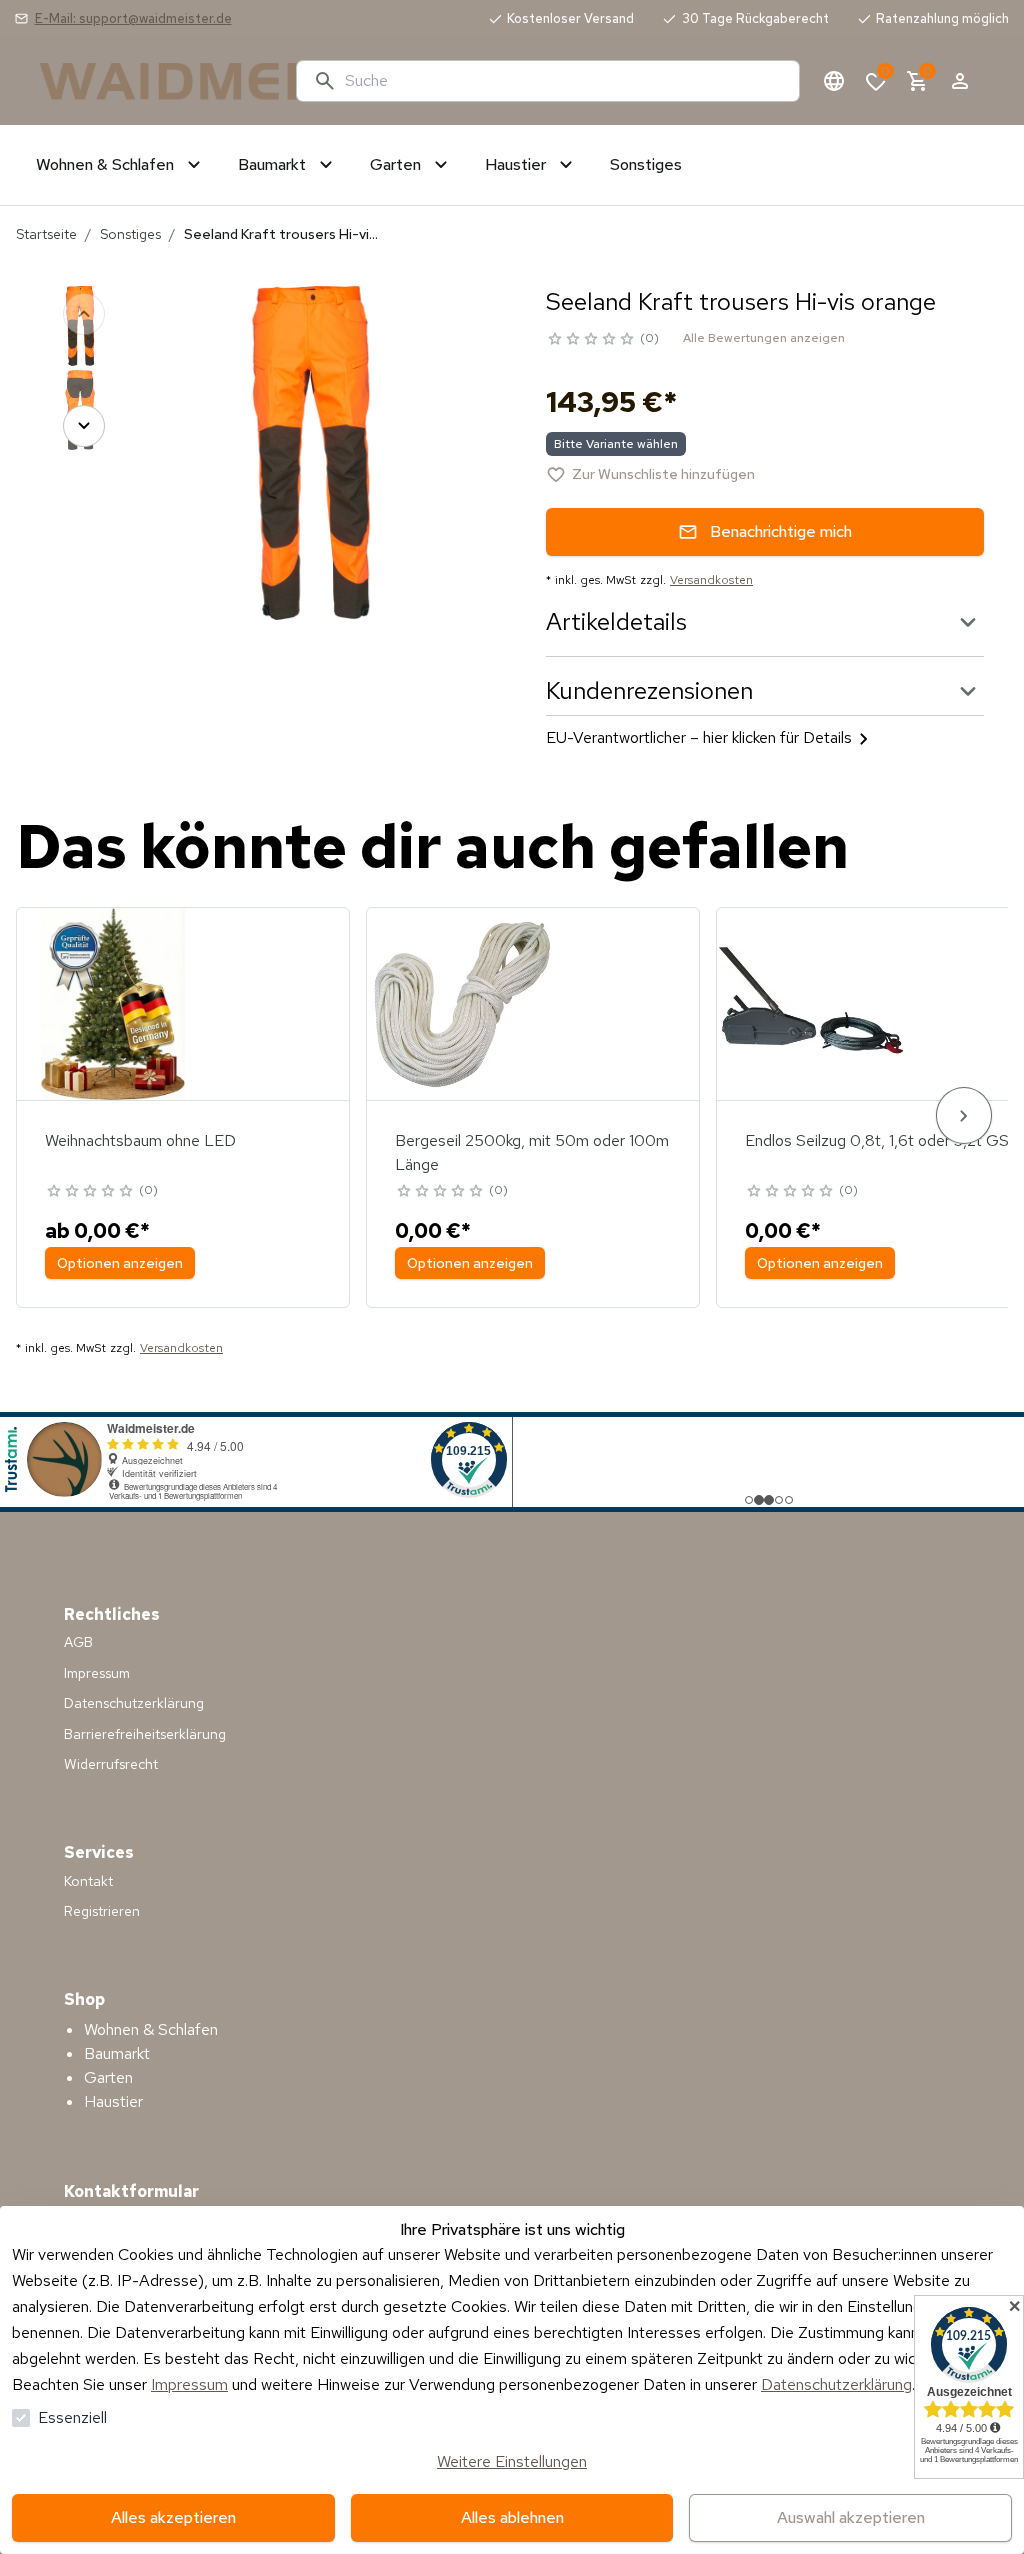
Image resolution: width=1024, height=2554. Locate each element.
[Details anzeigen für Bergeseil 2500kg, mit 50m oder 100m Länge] (463, 1004)
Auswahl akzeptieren (851, 2517)
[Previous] (84, 314)
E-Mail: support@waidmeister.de (133, 18)
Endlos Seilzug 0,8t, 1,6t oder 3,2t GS (877, 1140)
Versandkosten (711, 580)
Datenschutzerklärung (836, 2384)
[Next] (84, 426)
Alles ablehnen (512, 2517)
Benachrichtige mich (781, 531)
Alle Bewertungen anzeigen (764, 338)
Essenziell (72, 2417)
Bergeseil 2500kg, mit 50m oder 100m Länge (532, 1152)
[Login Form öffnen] (960, 81)
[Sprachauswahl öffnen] (834, 81)
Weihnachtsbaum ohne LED (140, 1140)
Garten (108, 2077)
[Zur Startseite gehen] (160, 81)
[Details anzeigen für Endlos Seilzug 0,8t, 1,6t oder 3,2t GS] (813, 1004)
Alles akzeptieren (173, 2517)
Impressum (189, 2384)
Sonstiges (130, 234)
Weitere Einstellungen (512, 2461)
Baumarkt (117, 2053)
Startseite (46, 234)
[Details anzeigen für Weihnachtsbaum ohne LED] (113, 1004)
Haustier (113, 2101)
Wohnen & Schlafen (151, 2029)
